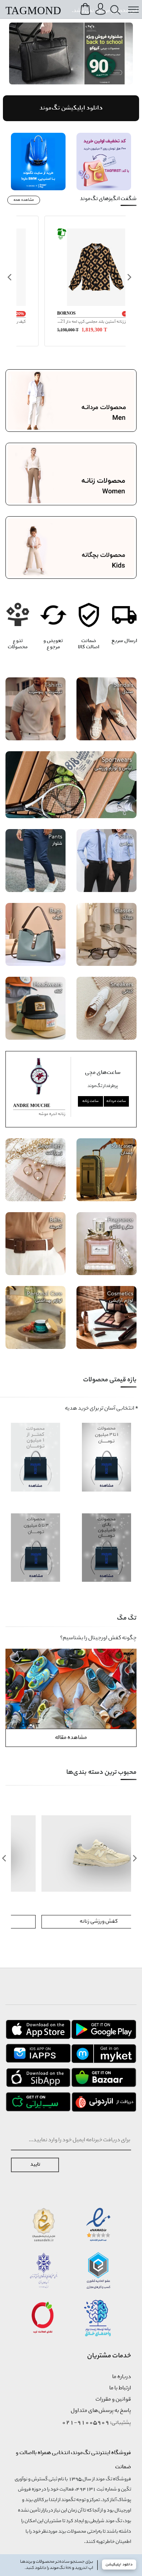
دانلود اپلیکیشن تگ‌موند (71, 108)
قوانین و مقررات (113, 2400)
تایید (35, 2165)
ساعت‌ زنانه (90, 1101)
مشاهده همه (24, 200)
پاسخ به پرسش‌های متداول (101, 2411)
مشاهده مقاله (71, 1738)
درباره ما (122, 2377)
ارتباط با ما (120, 2388)
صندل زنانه (71, 1922)
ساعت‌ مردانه (116, 1101)
